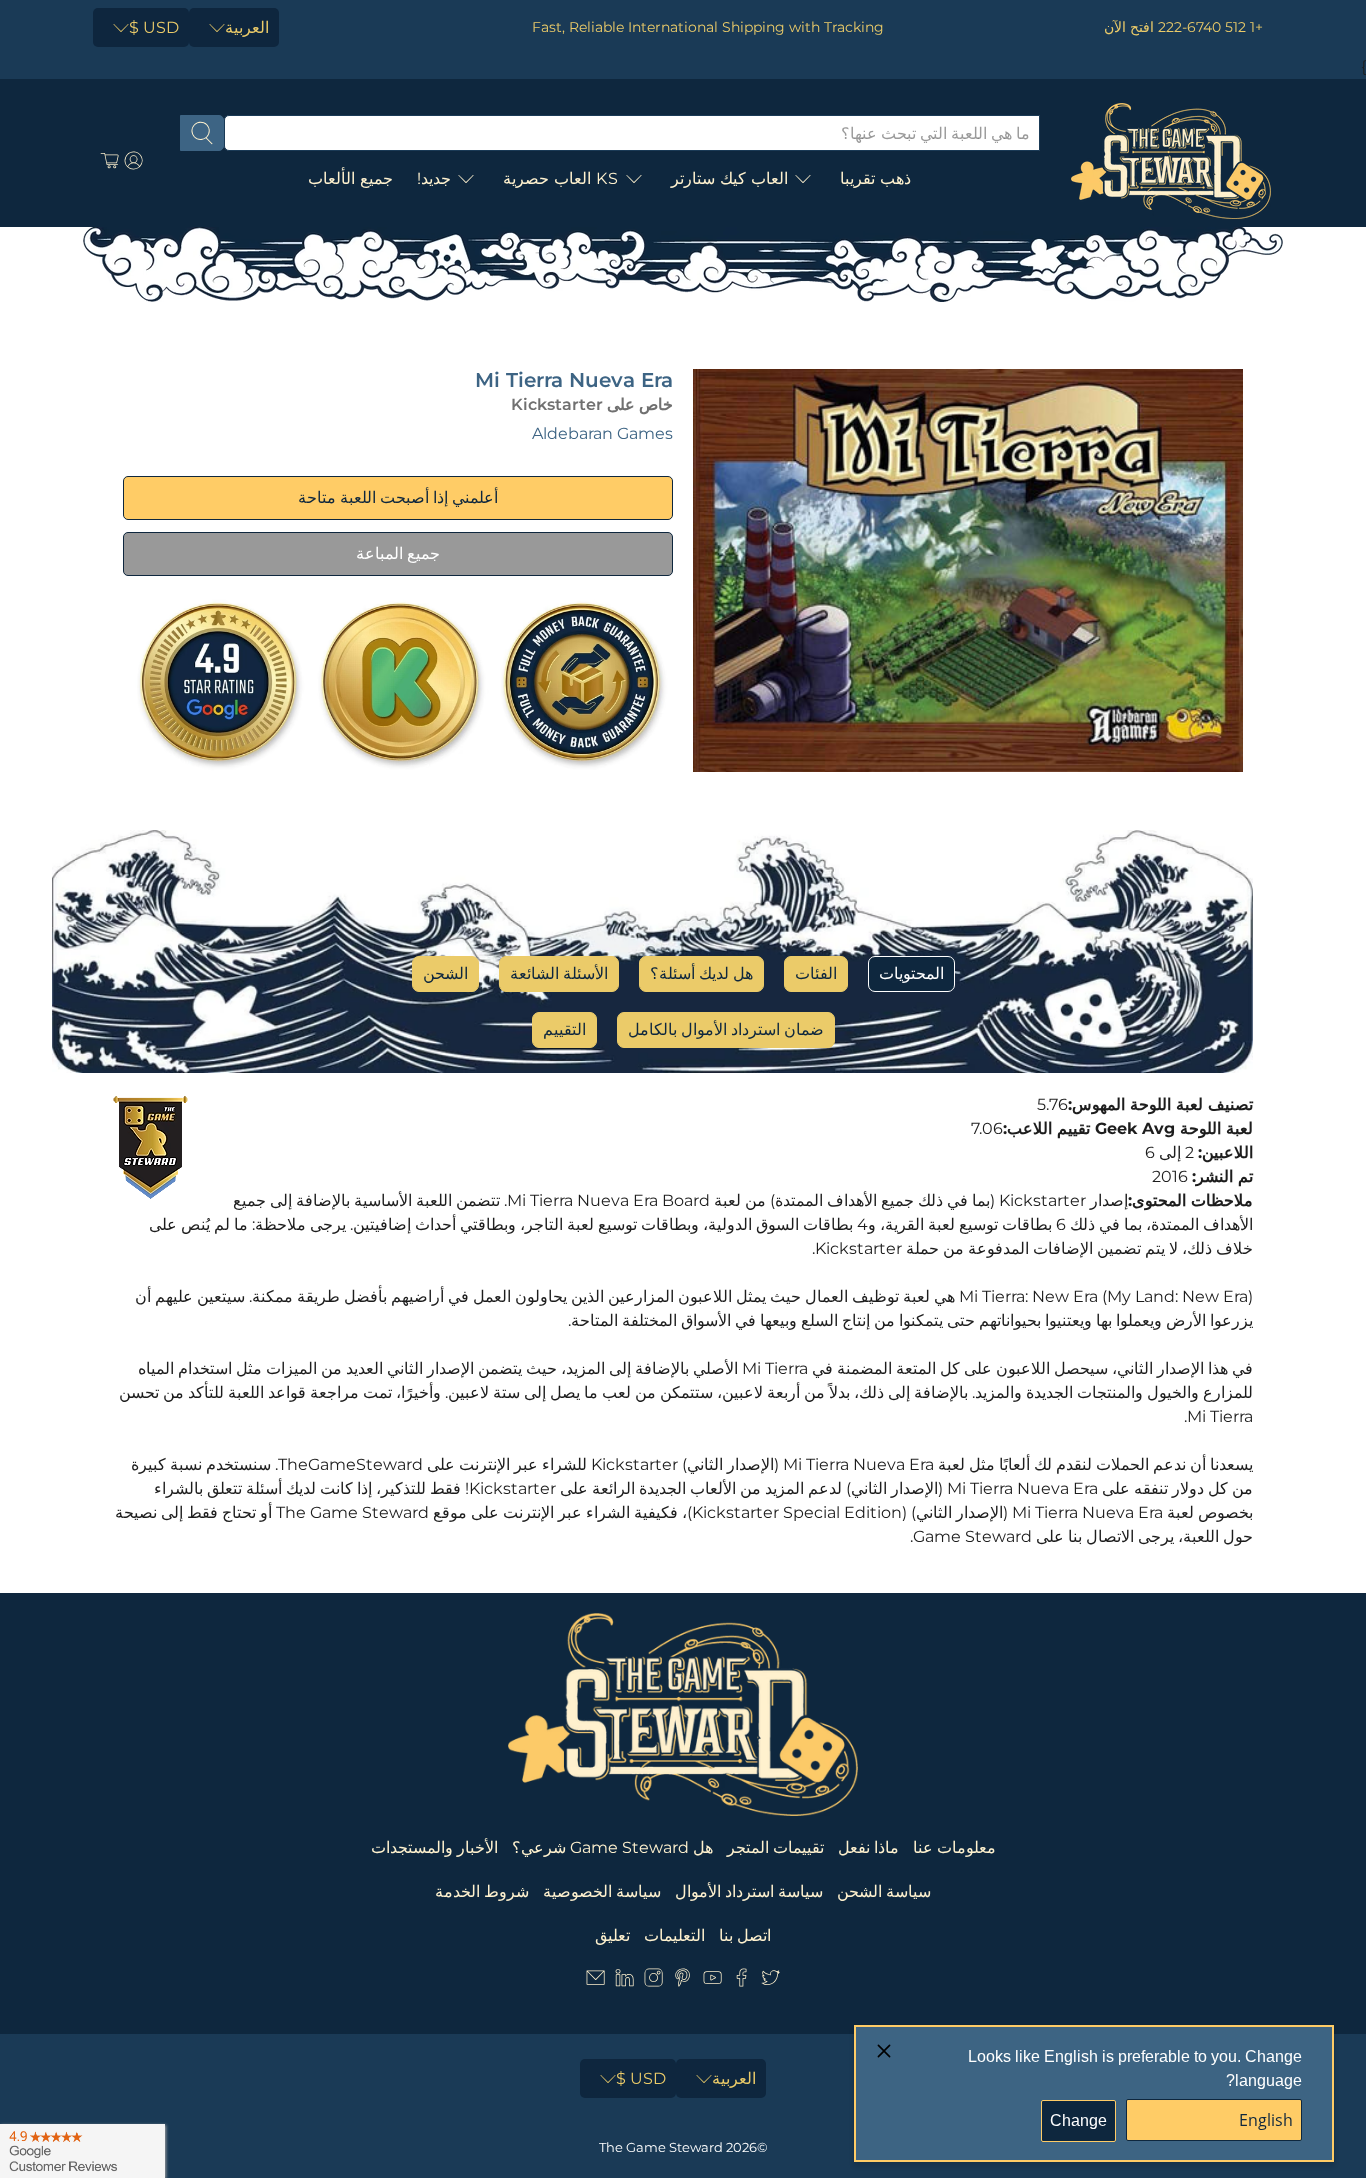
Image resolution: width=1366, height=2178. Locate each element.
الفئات (816, 973)
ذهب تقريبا (875, 178)
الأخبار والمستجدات (434, 1847)
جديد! (434, 178)
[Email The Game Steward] (595, 1981)
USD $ (154, 27)
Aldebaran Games (602, 433)
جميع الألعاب (350, 178)
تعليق (612, 1935)
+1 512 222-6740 (1210, 27)
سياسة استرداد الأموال (749, 1891)
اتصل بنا (745, 1935)
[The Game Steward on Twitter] (770, 1981)
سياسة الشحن (884, 1891)
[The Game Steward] (1171, 161)
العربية (247, 27)
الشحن (445, 973)
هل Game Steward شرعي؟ (612, 1847)
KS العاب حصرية (561, 178)
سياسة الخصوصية (602, 1891)
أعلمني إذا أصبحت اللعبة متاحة (398, 497)
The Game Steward (661, 2147)
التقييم (564, 1029)
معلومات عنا (954, 1847)
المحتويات (911, 973)
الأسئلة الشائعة (559, 973)
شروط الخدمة (482, 1891)
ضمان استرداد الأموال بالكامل (726, 1029)
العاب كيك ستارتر (729, 178)
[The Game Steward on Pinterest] (682, 1981)
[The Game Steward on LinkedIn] (624, 1981)
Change (1078, 2120)
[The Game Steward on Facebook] (741, 1981)
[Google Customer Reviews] (82, 2151)
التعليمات (674, 1935)
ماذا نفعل (868, 1847)
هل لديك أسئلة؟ (701, 973)
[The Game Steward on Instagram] (653, 1981)
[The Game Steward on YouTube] (712, 1981)
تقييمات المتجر (775, 1847)
